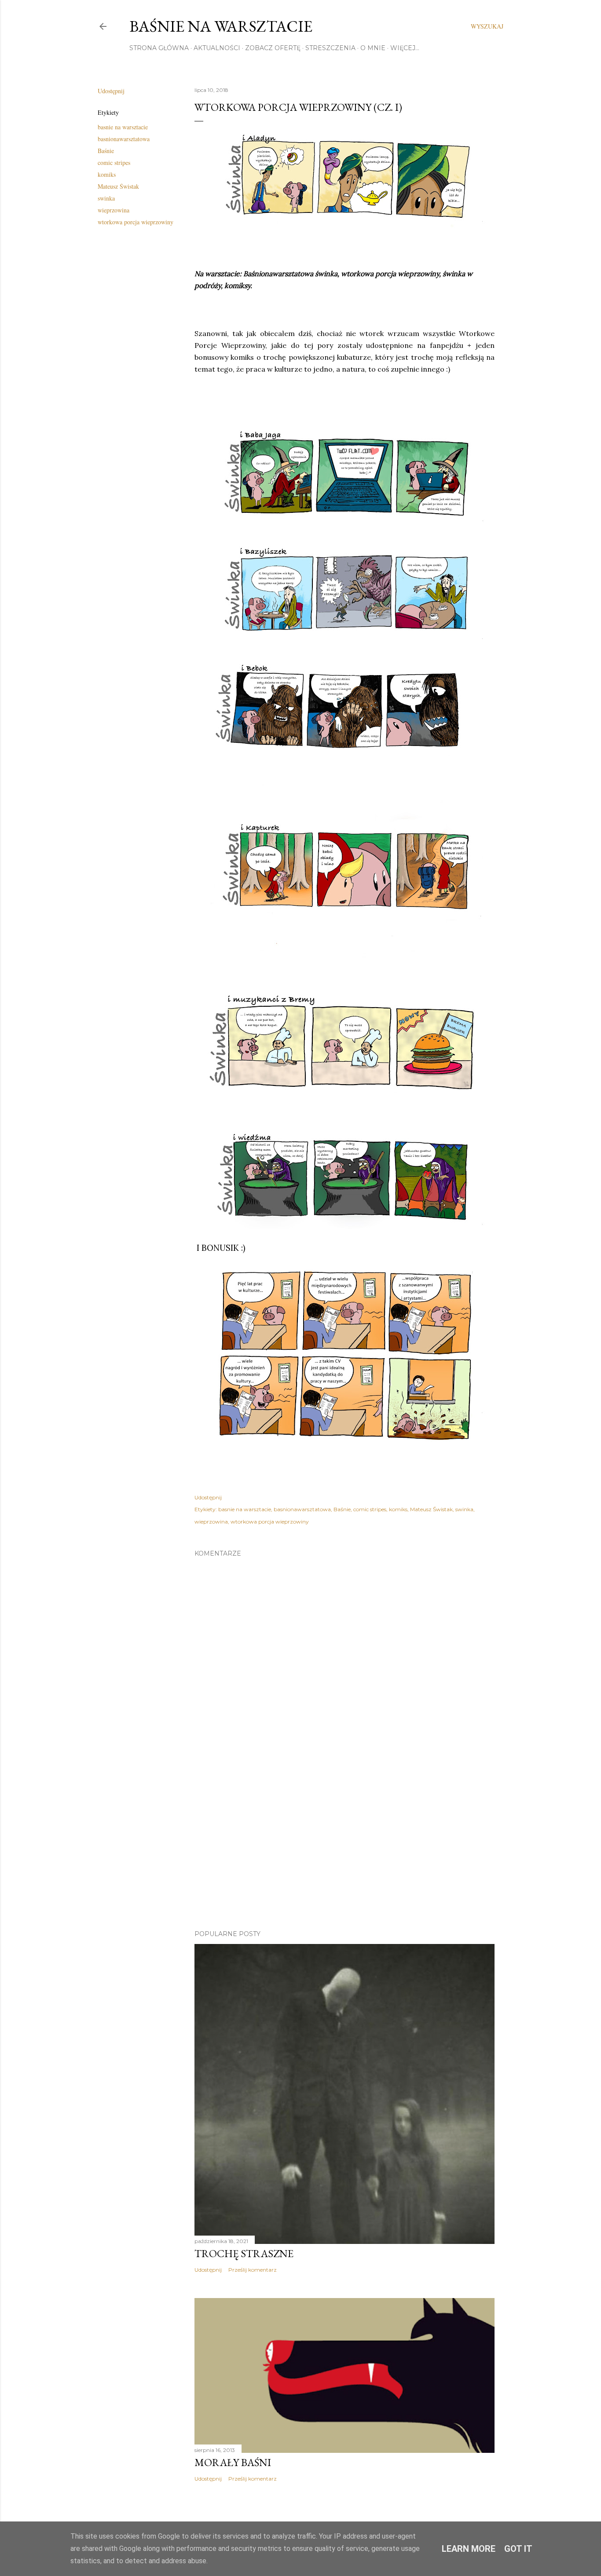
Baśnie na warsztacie (221, 26)
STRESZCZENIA (330, 48)
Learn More (469, 2549)
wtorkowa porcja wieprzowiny (136, 222)
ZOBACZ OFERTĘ (273, 48)
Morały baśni (233, 2462)
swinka (106, 198)
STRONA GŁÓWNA (159, 48)
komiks (107, 174)
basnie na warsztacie (123, 127)
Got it (518, 2549)
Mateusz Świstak (118, 186)
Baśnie (106, 151)
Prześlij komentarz (253, 2270)
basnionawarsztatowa (124, 139)
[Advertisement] (344, 1846)
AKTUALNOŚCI (217, 48)
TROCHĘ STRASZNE (244, 2253)
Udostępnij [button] (111, 91)
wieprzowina (114, 210)
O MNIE (373, 48)
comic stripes (114, 163)
